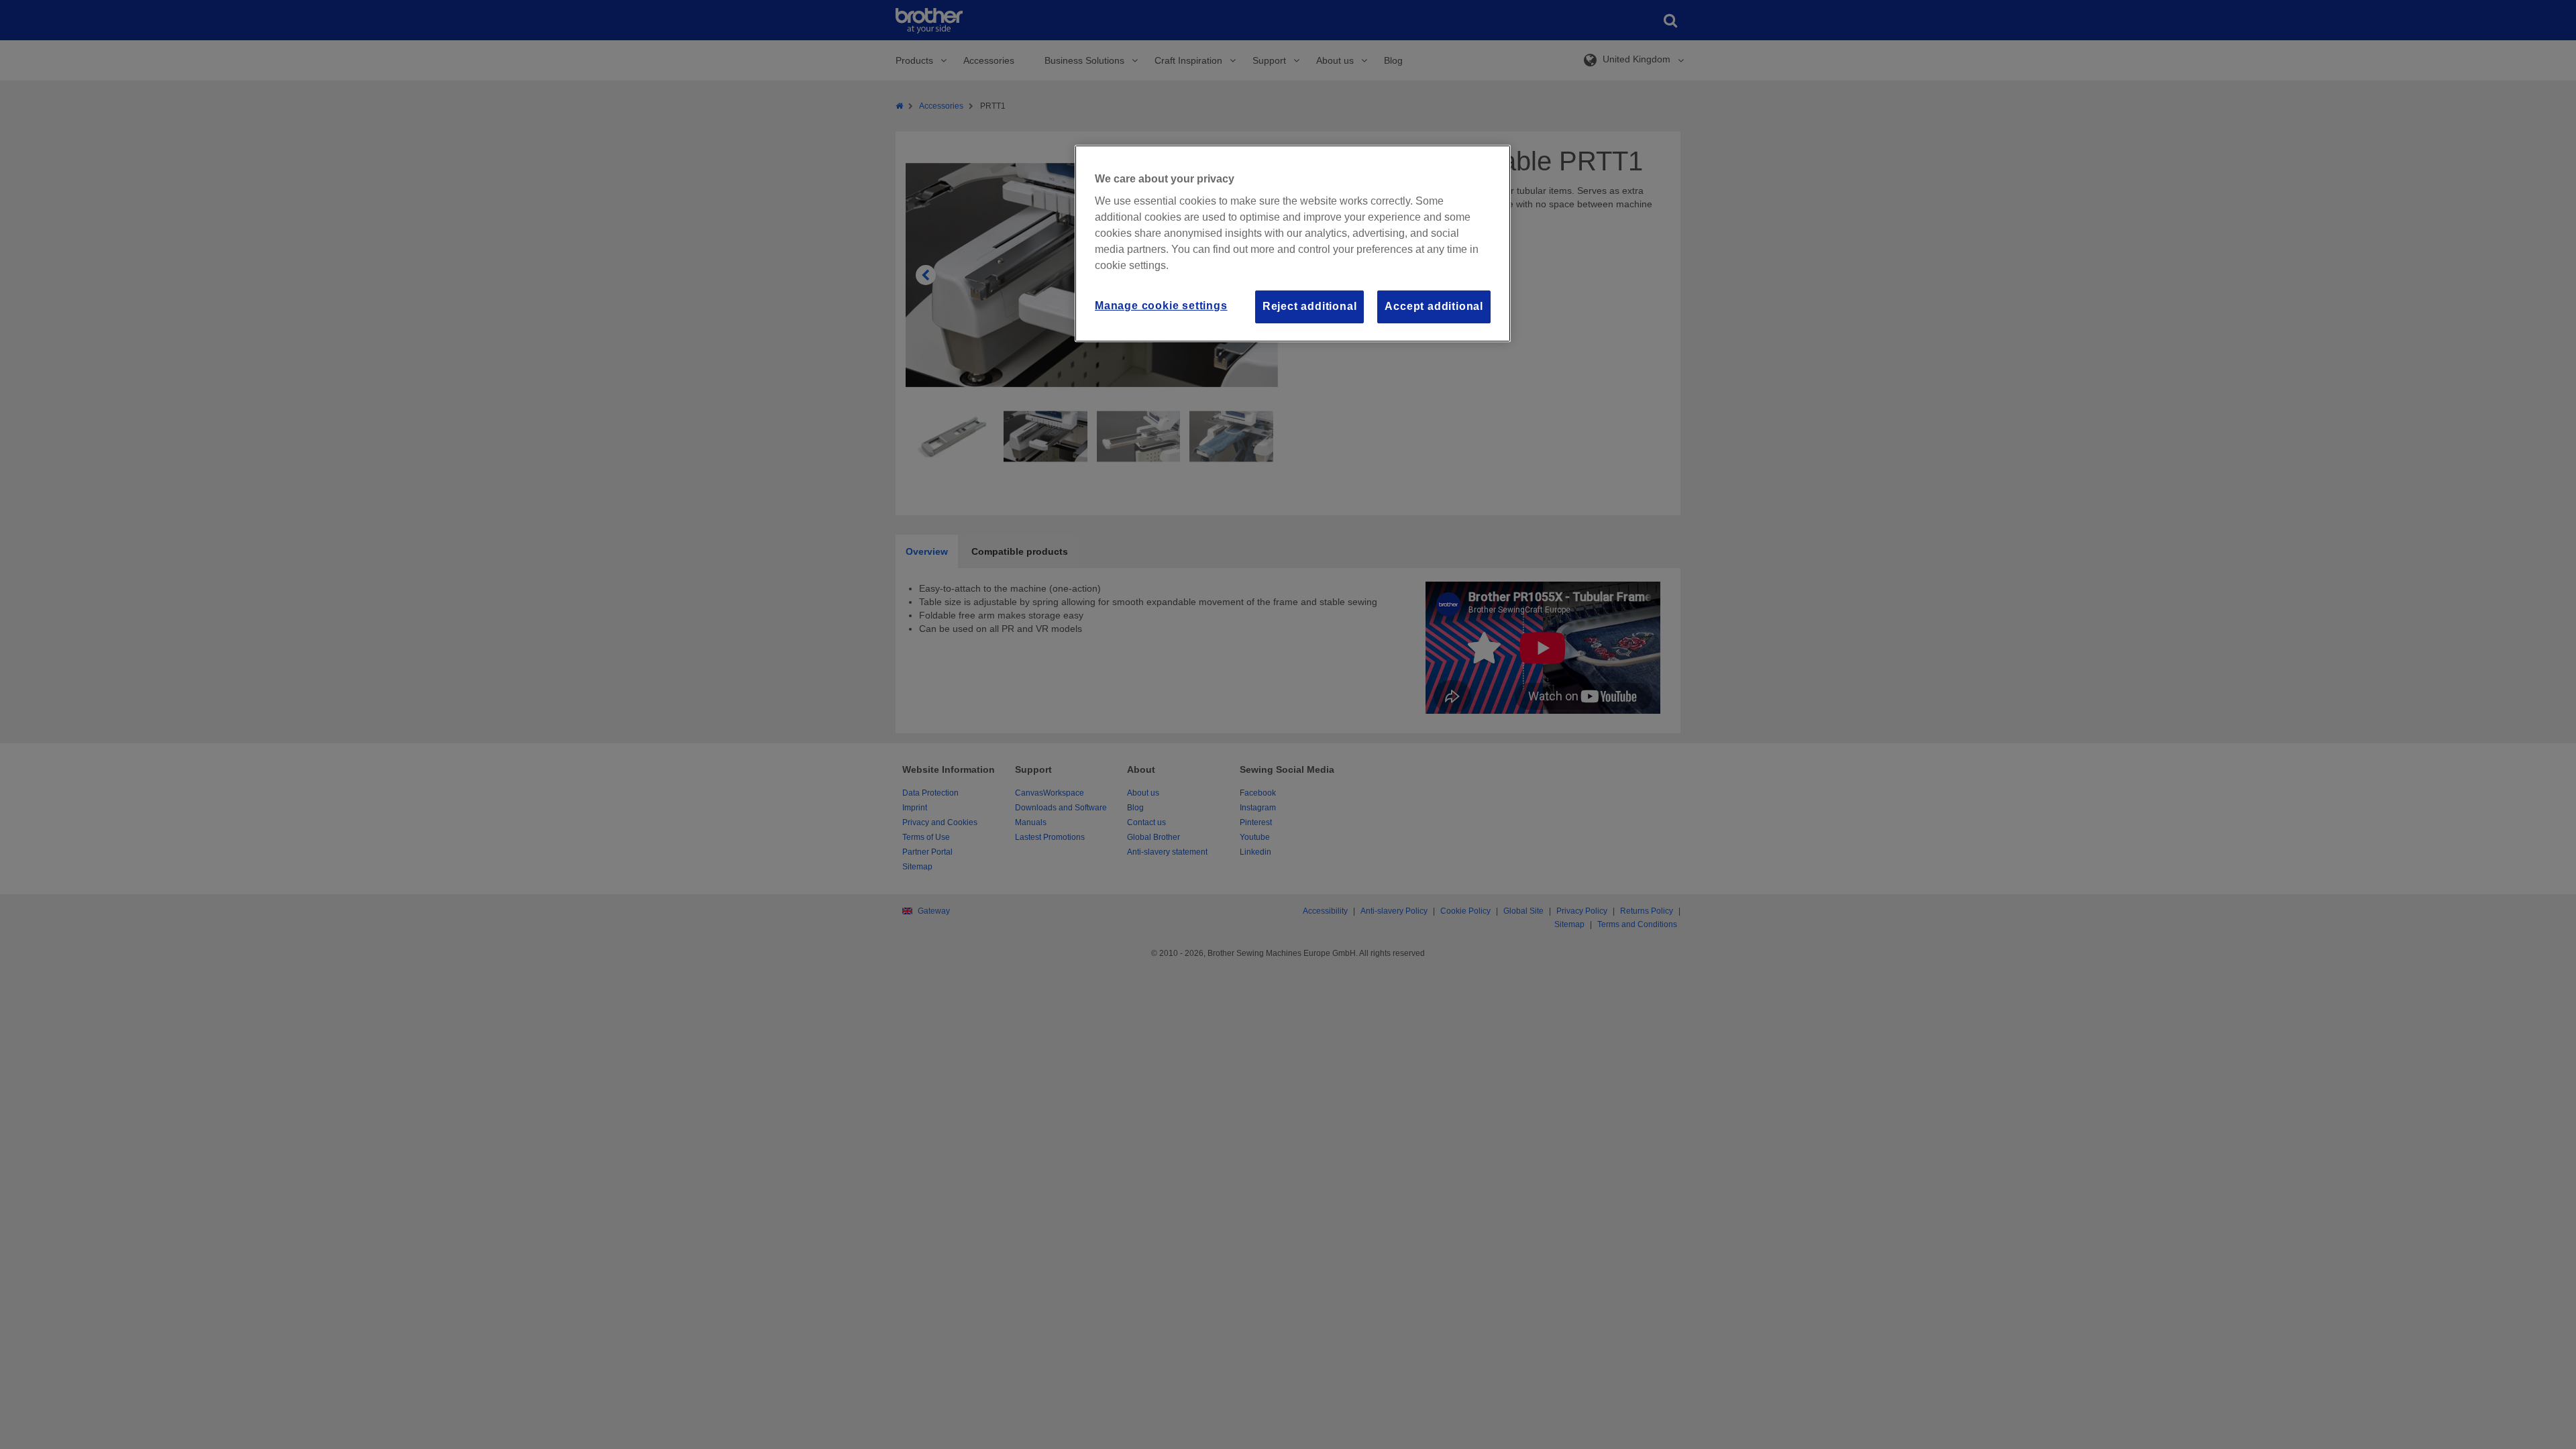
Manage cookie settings (1161, 306)
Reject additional (1310, 306)
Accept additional (1434, 306)
